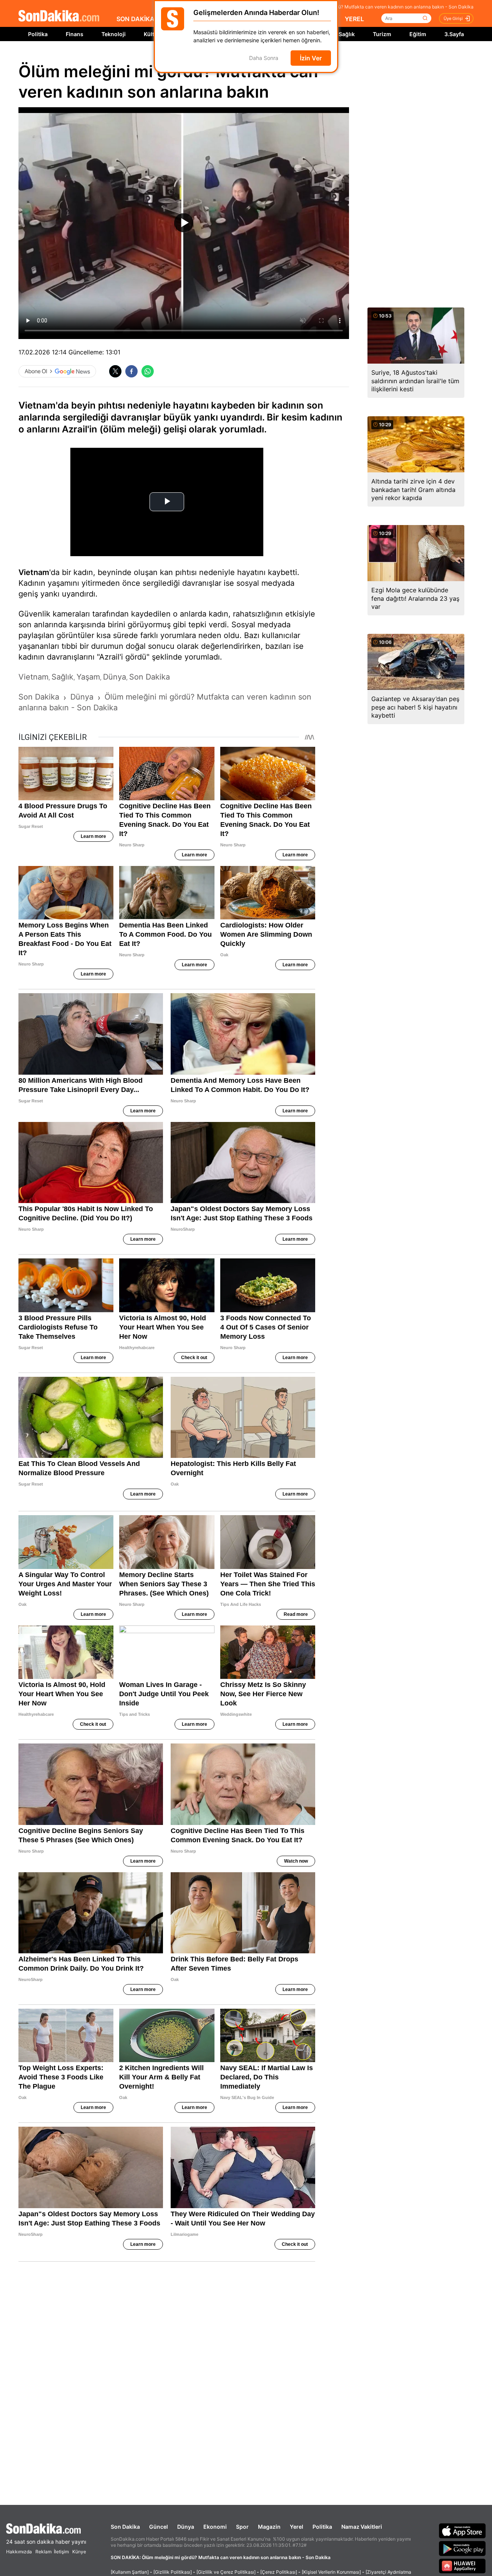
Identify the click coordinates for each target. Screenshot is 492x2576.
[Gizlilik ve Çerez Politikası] (226, 2572)
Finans (75, 34)
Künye (79, 2552)
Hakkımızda (19, 2552)
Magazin (269, 2527)
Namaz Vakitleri (362, 2527)
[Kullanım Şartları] (130, 2572)
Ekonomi (215, 2527)
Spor (242, 2527)
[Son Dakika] (59, 16)
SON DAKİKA (135, 19)
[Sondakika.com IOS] (462, 2531)
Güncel (159, 2527)
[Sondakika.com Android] (462, 2548)
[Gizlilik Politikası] (173, 2572)
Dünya (186, 2527)
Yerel (297, 2527)
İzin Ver (311, 58)
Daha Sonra (264, 58)
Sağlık (347, 34)
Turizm (382, 34)
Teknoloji (114, 34)
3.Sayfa (454, 34)
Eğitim (418, 34)
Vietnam (34, 572)
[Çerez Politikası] (279, 2572)
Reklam (43, 2552)
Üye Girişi (453, 18)
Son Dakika (125, 2527)
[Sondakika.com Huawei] (462, 2566)
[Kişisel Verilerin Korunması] (331, 2572)
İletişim (61, 2552)
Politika (38, 34)
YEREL (354, 19)
